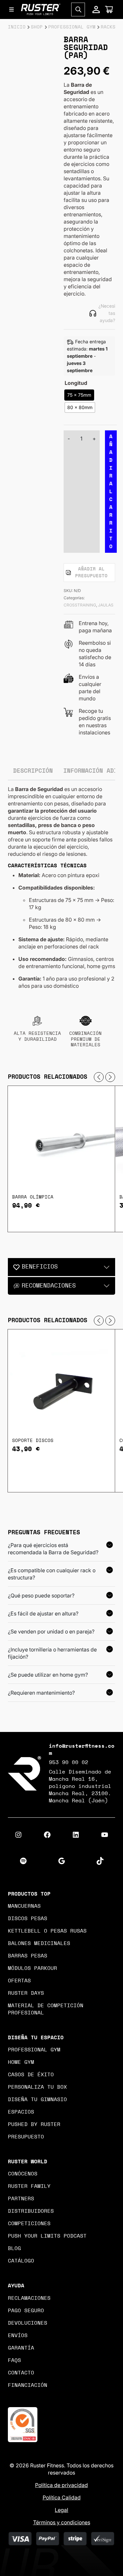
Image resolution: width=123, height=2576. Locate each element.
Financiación (28, 2385)
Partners (21, 2199)
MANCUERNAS (24, 1906)
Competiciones (29, 2224)
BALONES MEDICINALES (39, 1943)
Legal (61, 2510)
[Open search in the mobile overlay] (78, 9)
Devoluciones (28, 2323)
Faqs (14, 2360)
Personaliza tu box (37, 2087)
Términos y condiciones (62, 2522)
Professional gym (34, 2050)
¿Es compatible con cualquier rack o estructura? (52, 1574)
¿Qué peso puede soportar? (41, 1595)
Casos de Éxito (31, 2075)
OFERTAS (19, 1981)
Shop (37, 27)
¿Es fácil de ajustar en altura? (43, 1613)
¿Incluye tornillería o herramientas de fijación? (52, 1653)
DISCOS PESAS (28, 1918)
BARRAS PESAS (28, 1956)
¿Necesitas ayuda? (107, 313)
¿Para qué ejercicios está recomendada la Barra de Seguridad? (53, 1549)
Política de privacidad (61, 2485)
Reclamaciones (29, 2298)
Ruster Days (26, 1993)
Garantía (21, 2348)
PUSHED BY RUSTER (34, 2124)
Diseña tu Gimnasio (37, 2099)
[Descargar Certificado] (23, 2424)
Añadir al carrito (111, 492)
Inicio (17, 27)
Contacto (21, 2373)
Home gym (21, 2062)
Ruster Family (29, 2186)
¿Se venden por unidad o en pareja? (51, 1631)
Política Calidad (62, 2497)
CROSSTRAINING (80, 605)
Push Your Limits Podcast (47, 2236)
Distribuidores (31, 2211)
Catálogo (21, 2261)
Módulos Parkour (32, 1968)
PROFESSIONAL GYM (72, 27)
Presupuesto (26, 2137)
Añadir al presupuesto (91, 573)
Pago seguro (26, 2311)
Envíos (18, 2335)
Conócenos (23, 2174)
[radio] (79, 395)
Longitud (76, 383)
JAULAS (106, 605)
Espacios (21, 2112)
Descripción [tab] (33, 771)
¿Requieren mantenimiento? (41, 1693)
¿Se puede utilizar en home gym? (48, 1675)
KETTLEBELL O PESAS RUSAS (47, 1931)
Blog (14, 2248)
